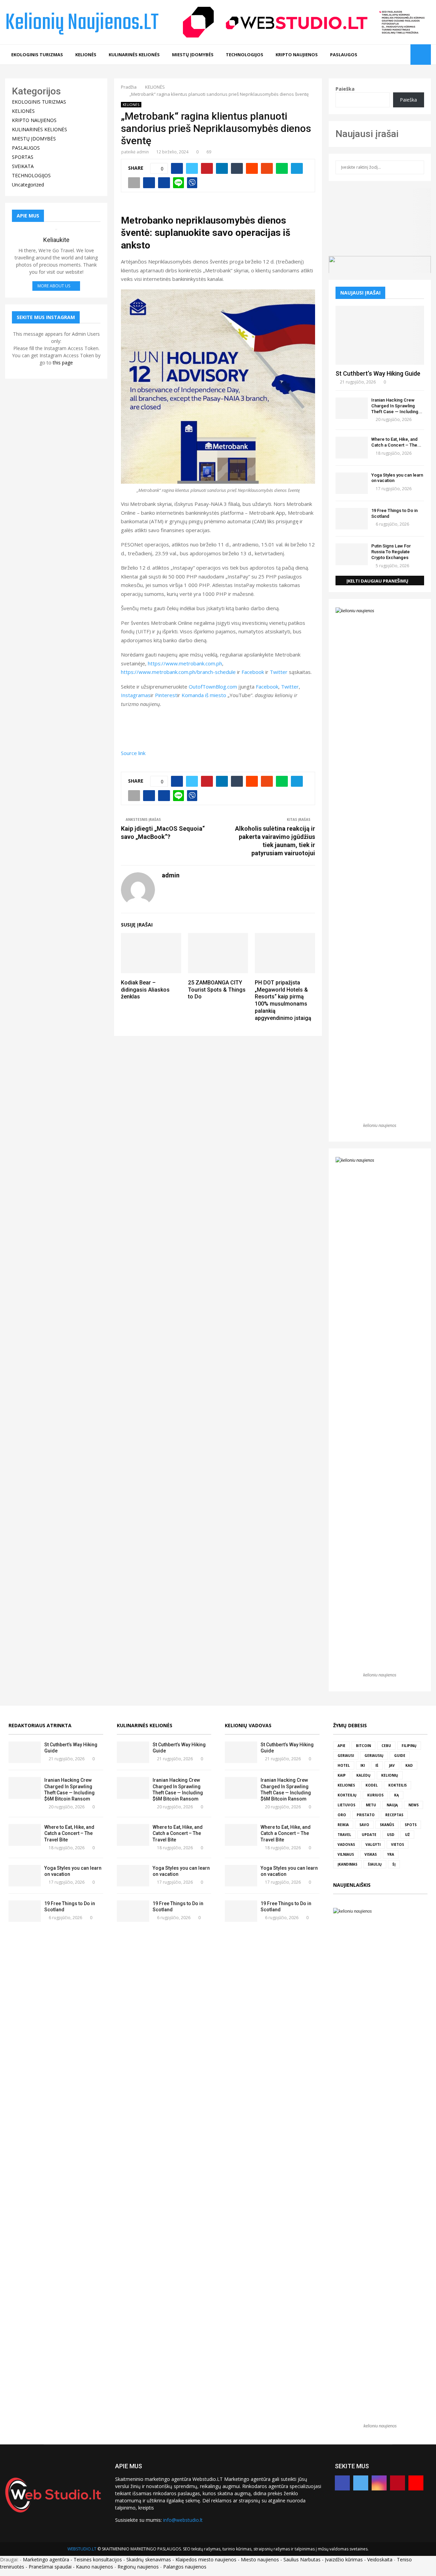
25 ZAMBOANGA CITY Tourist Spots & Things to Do (217, 990)
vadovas (346, 1844)
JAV (392, 1765)
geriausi (346, 1756)
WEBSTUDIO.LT (82, 2549)
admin (143, 152)
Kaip (342, 1775)
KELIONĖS (86, 55)
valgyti (373, 1844)
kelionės (346, 1785)
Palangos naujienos (185, 2567)
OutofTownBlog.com (213, 687)
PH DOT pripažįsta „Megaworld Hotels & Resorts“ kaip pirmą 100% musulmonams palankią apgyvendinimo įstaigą (283, 1000)
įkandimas (347, 1864)
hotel (344, 1765)
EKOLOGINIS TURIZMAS (37, 55)
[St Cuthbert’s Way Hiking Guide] (380, 335)
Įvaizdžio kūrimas (344, 2559)
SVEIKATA (23, 166)
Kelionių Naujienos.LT (82, 23)
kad (409, 1765)
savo (364, 1825)
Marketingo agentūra (46, 2559)
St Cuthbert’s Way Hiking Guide (378, 373)
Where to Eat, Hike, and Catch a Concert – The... (396, 442)
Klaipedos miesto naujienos (206, 2559)
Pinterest (166, 695)
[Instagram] (388, 55)
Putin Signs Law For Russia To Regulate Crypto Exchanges (391, 552)
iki (363, 1765)
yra (391, 1854)
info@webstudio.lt (183, 2520)
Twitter (279, 672)
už (407, 1835)
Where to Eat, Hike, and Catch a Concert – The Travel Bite (69, 1833)
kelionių (390, 1775)
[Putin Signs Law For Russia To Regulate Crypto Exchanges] (352, 554)
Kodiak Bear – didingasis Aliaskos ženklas (145, 990)
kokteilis (398, 1785)
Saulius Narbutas (302, 2559)
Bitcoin (363, 1746)
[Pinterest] (396, 55)
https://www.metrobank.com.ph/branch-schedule (178, 672)
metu (371, 1805)
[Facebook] (373, 55)
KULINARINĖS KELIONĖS (134, 55)
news (414, 1805)
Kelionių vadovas (248, 1725)
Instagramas (136, 695)
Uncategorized (28, 185)
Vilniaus (346, 1854)
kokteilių (347, 1795)
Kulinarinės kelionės (145, 1725)
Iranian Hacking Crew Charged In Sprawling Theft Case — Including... (397, 406)
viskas (371, 1854)
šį (394, 1864)
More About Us (54, 286)
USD (391, 1835)
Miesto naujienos (260, 2559)
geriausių (374, 1756)
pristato (366, 1815)
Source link (133, 753)
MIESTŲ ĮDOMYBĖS (193, 55)
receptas (394, 1815)
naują (392, 1805)
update (369, 1835)
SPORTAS (23, 157)
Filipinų (409, 1746)
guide (400, 1756)
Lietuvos (346, 1805)
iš (377, 1765)
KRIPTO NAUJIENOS (297, 55)
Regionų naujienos (138, 2567)
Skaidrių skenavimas (149, 2559)
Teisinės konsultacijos (98, 2559)
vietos (398, 1844)
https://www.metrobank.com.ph (185, 663)
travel (344, 1835)
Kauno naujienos (95, 2567)
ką (396, 1795)
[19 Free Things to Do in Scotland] (352, 519)
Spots (411, 1825)
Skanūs (387, 1825)
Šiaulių (375, 1864)
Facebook (253, 672)
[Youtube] (403, 55)
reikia (343, 1825)
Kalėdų (363, 1775)
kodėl (372, 1785)
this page (63, 363)
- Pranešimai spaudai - (51, 2567)
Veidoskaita (380, 2559)
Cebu (386, 1746)
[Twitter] (381, 55)
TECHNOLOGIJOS (245, 55)
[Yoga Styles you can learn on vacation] (352, 483)
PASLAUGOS (344, 55)
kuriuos (375, 1795)
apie (341, 1746)
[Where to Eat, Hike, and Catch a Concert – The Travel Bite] (352, 447)
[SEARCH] (417, 167)
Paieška (345, 89)
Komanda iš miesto (204, 695)
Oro (342, 1815)
